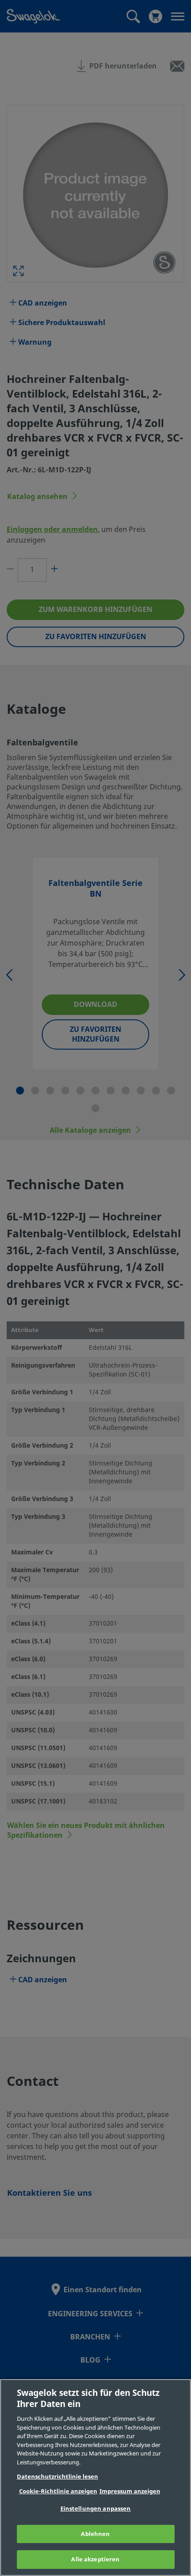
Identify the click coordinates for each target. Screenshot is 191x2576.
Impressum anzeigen (130, 2491)
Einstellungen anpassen (96, 2509)
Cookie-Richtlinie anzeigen (58, 2491)
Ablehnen (95, 2534)
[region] (95, 2477)
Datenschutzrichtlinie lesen (58, 2477)
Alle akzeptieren (95, 2559)
